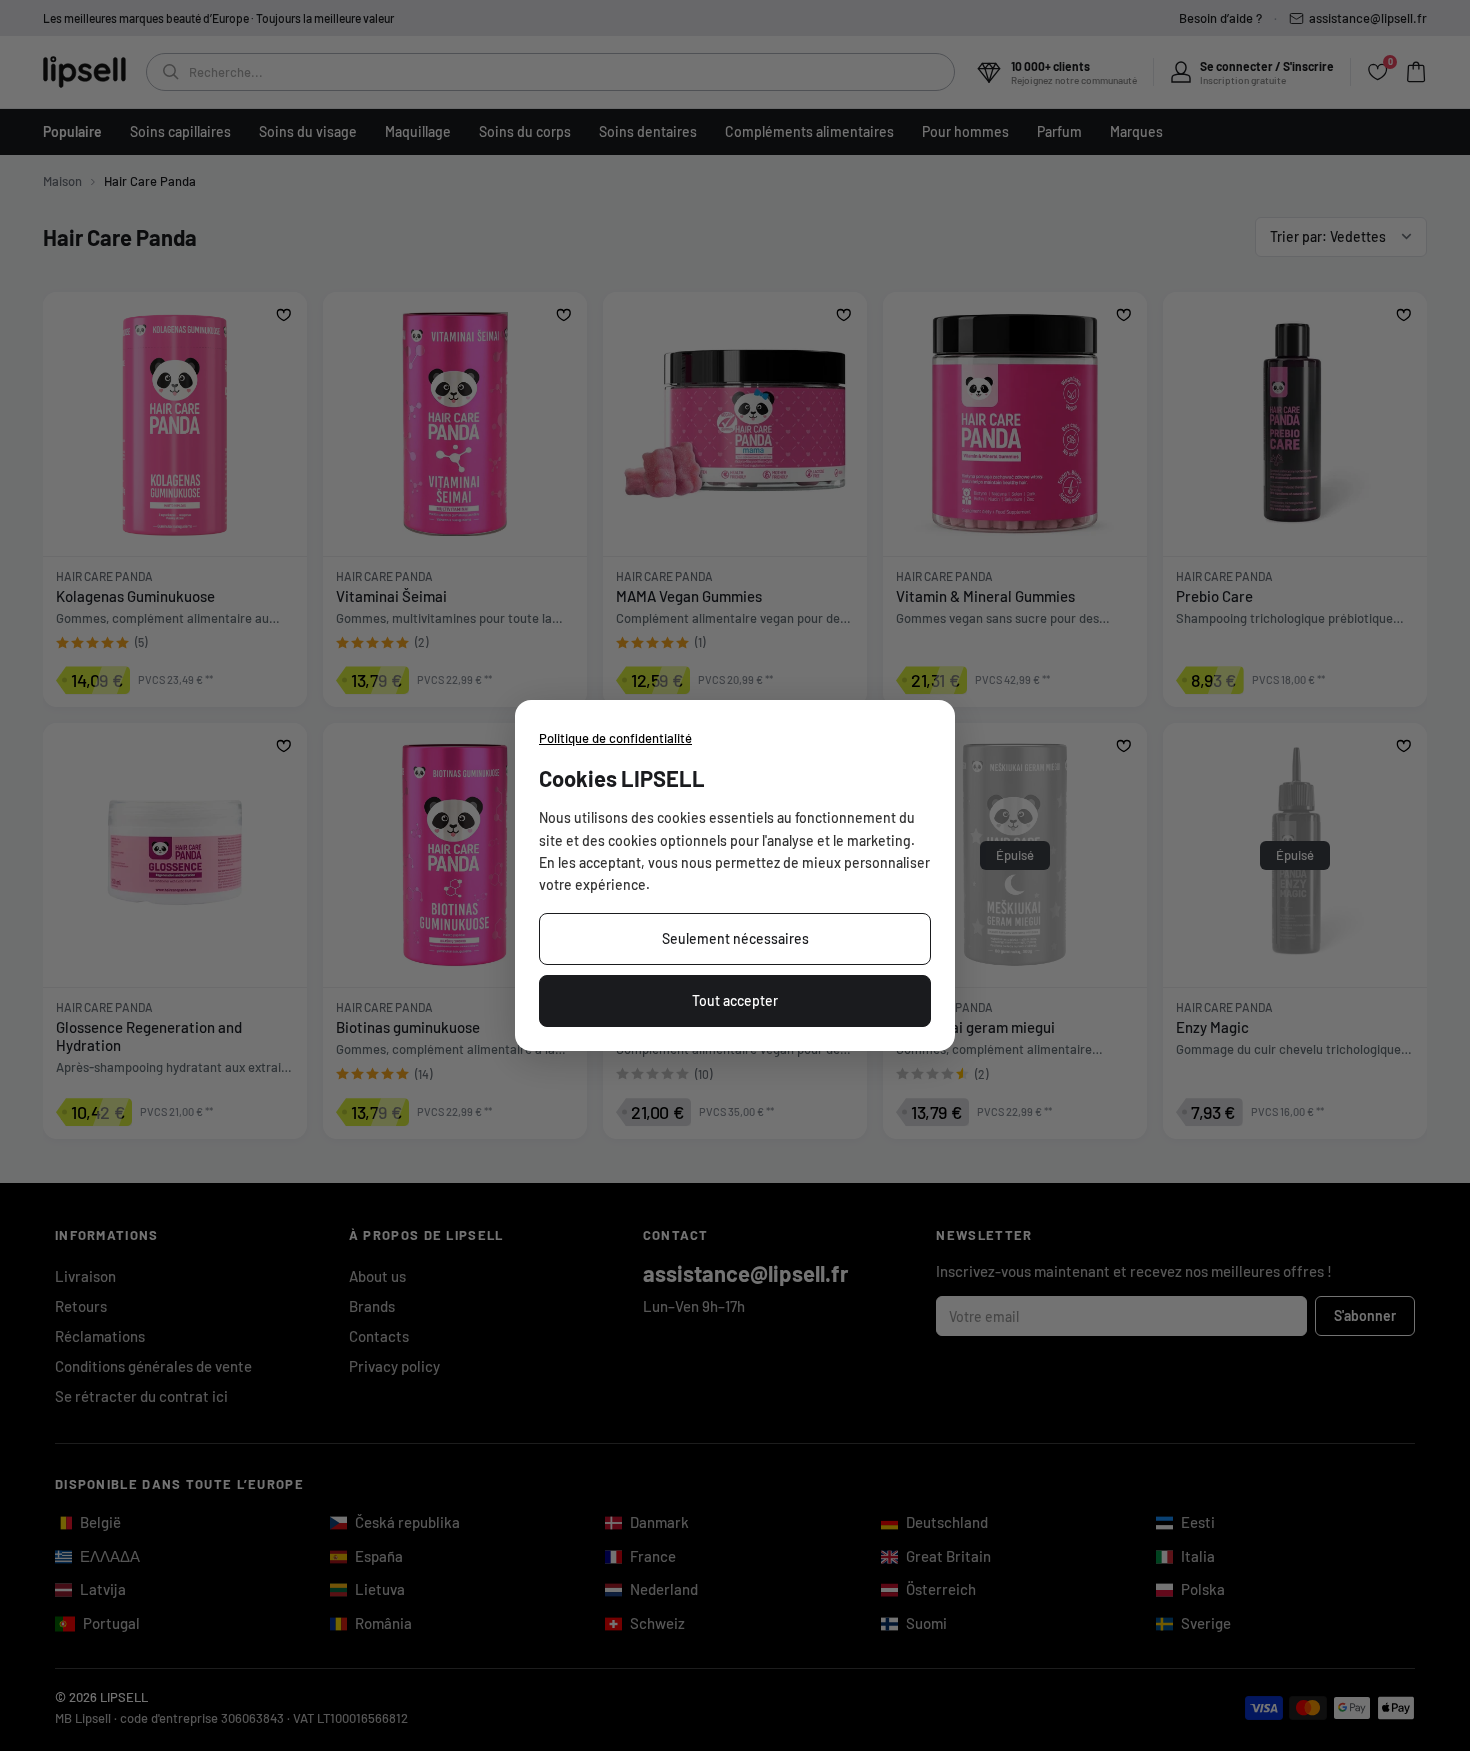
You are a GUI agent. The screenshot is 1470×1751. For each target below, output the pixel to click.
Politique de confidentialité (615, 738)
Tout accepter (735, 1000)
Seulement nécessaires (735, 938)
